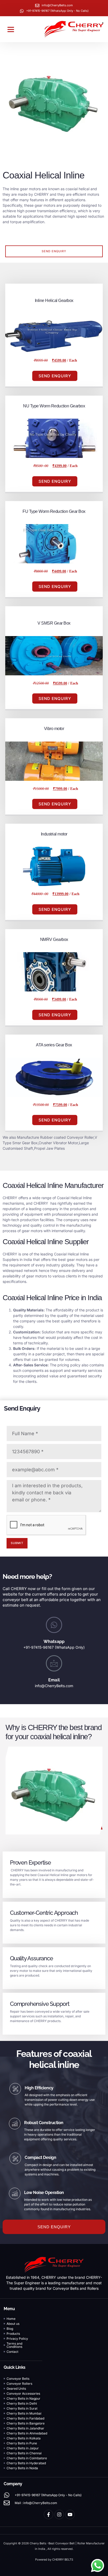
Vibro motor (54, 729)
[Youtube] (70, 2515)
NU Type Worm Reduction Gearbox (54, 406)
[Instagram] (59, 2515)
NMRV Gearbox (54, 939)
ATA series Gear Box (54, 1045)
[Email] (54, 1663)
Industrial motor (54, 834)
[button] (11, 29)
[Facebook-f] (48, 2515)
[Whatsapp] (54, 1625)
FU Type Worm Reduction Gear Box (54, 511)
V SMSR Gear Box (54, 623)
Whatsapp (54, 1641)
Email (54, 1680)
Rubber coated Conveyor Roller (67, 1137)
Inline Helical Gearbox (54, 301)
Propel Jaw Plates (49, 1148)
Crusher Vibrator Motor (58, 1143)
